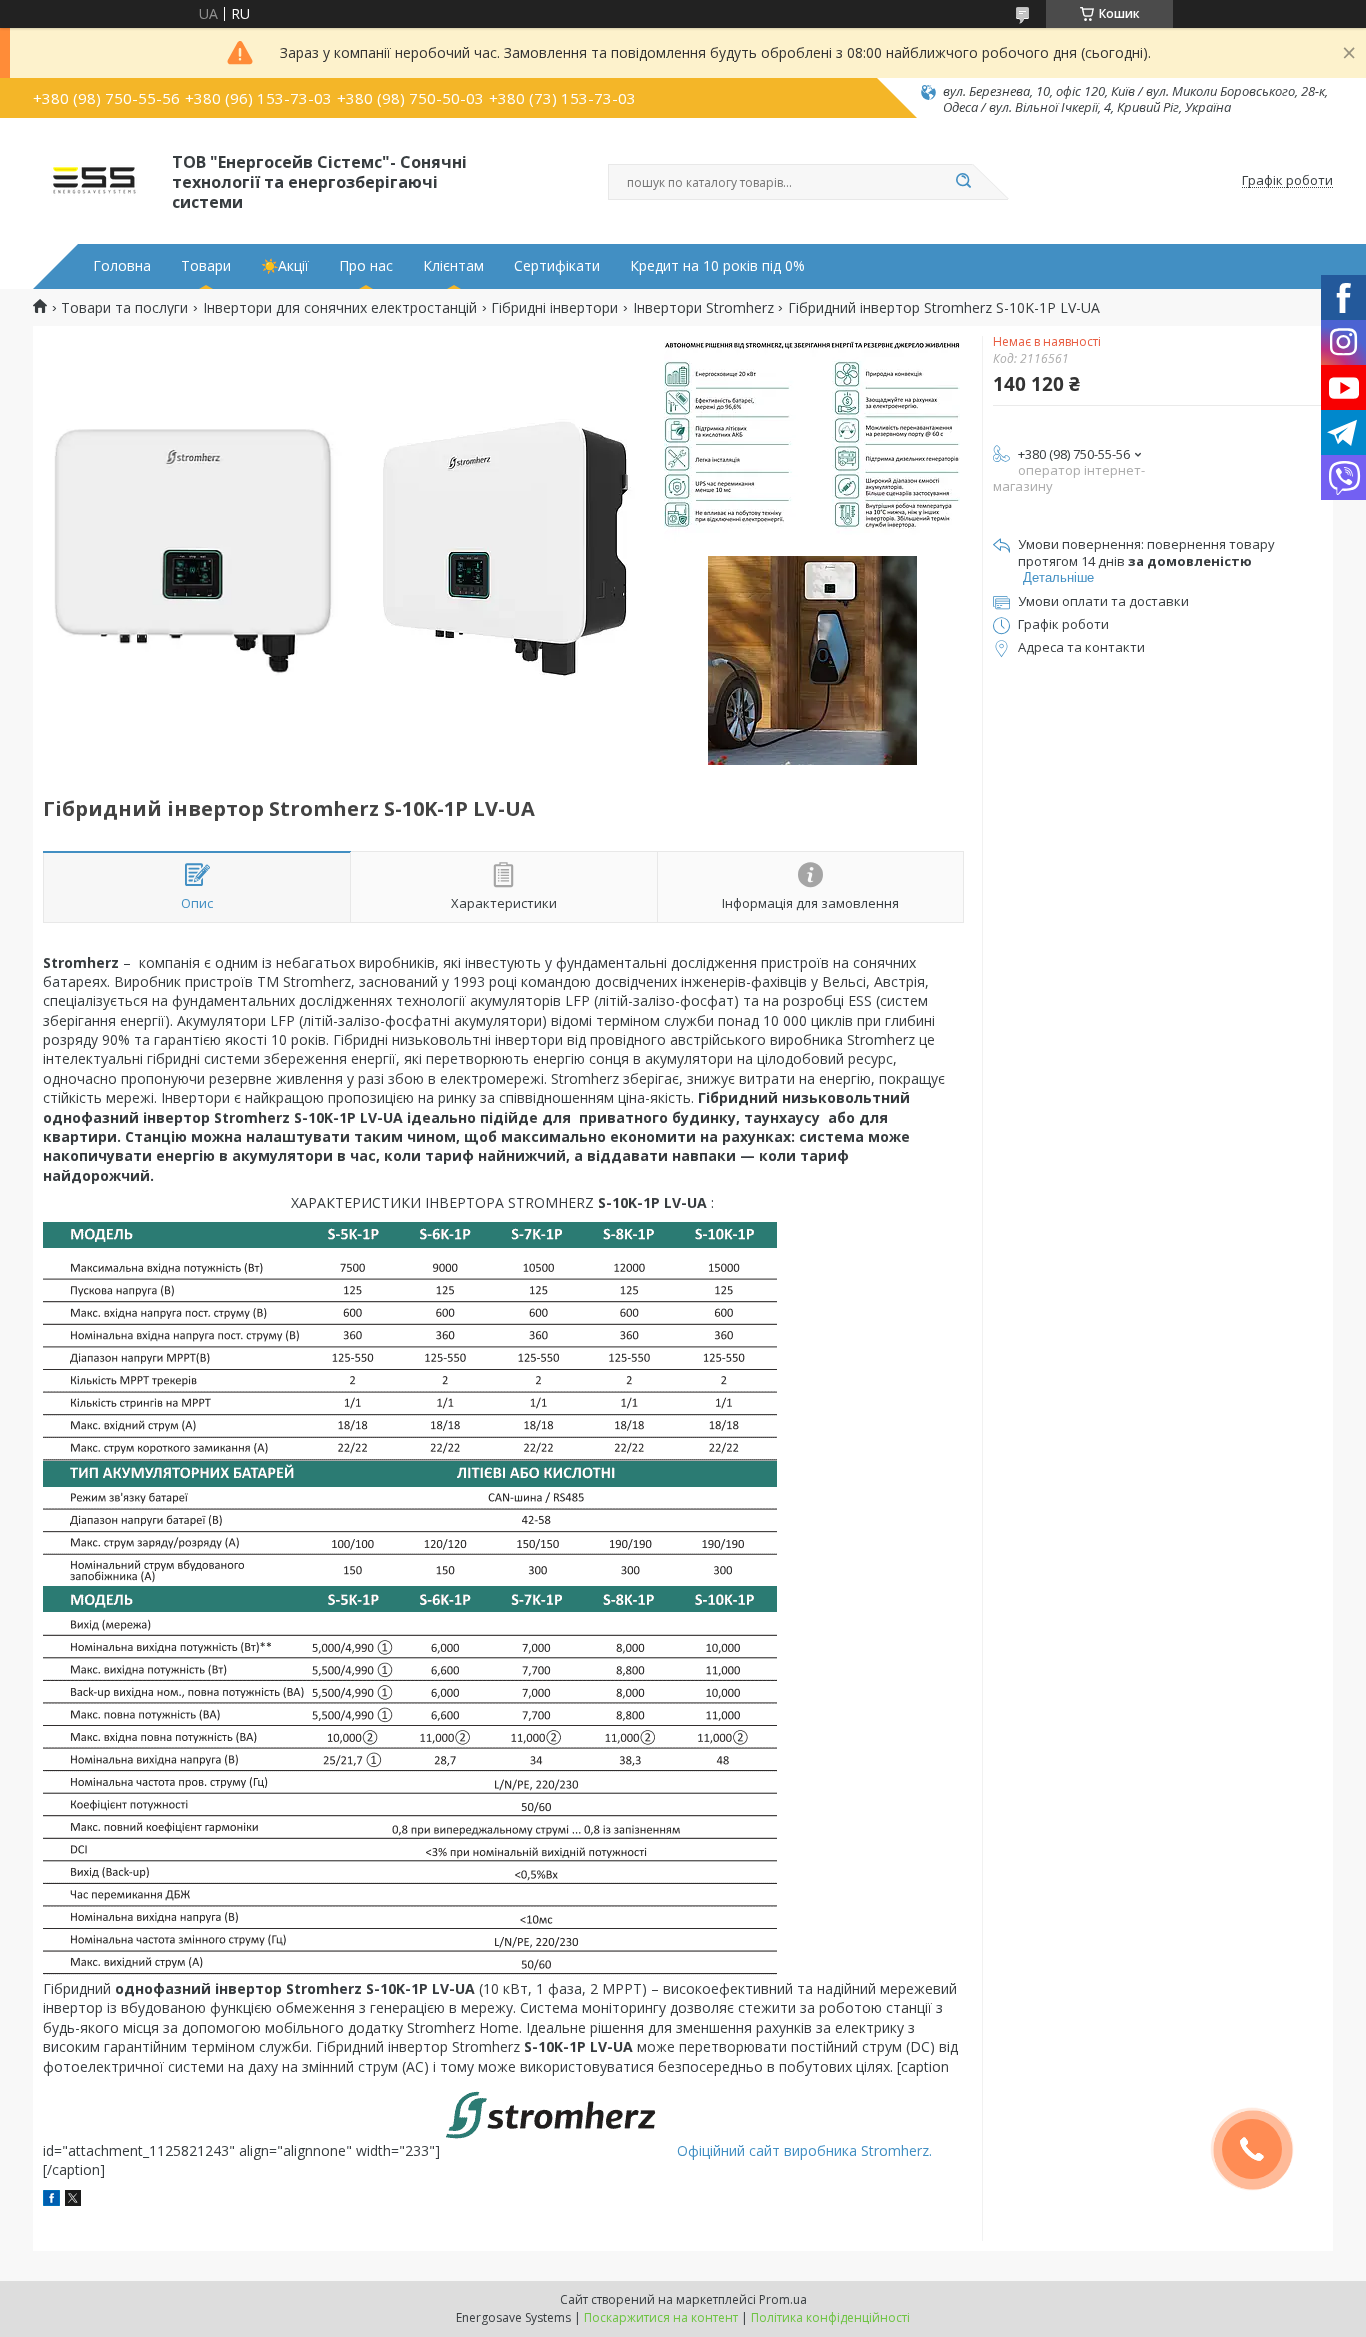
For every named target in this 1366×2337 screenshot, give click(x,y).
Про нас (366, 266)
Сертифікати (557, 266)
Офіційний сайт (728, 2150)
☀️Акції (285, 266)
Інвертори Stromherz (703, 308)
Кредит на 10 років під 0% (717, 266)
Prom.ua (783, 2299)
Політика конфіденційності (830, 2317)
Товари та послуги (124, 308)
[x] (73, 2200)
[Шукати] (963, 182)
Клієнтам (453, 266)
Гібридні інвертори (554, 308)
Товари (206, 266)
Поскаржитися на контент (661, 2317)
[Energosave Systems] (93, 181)
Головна (122, 266)
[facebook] (51, 2200)
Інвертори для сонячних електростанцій (340, 308)
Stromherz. (894, 2150)
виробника (818, 2150)
